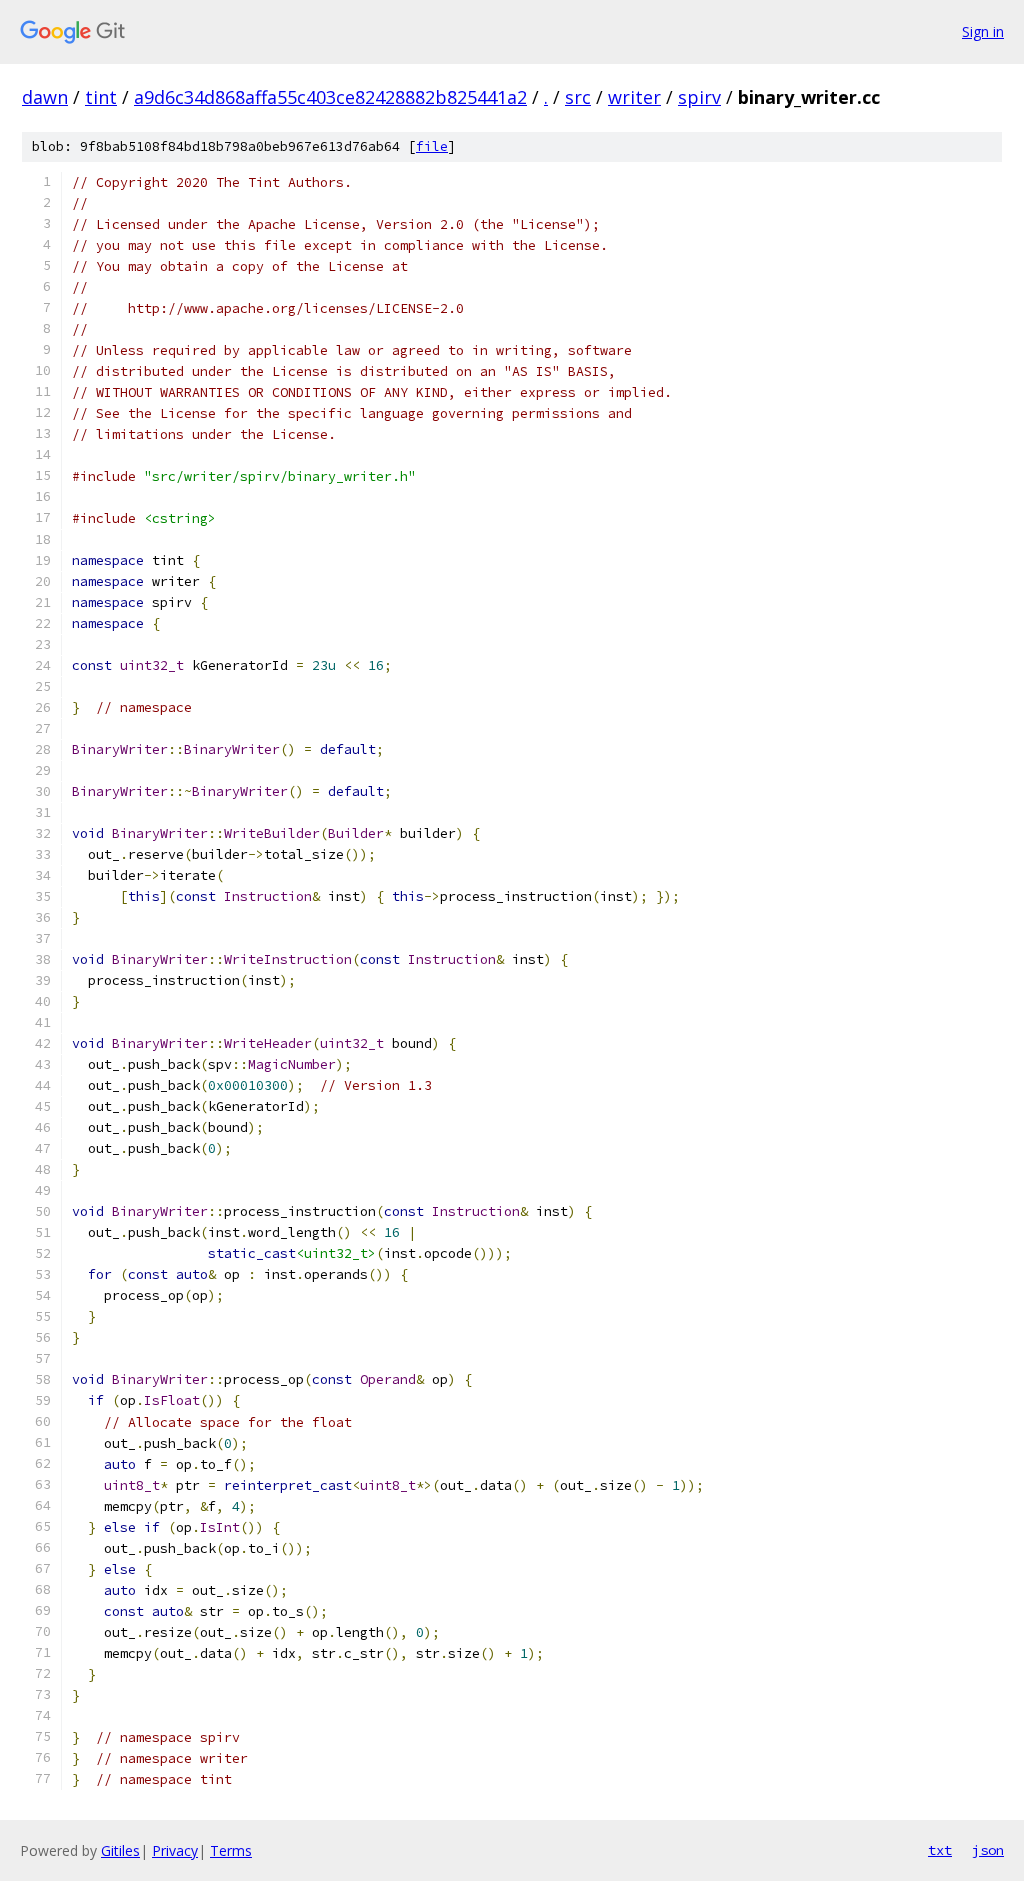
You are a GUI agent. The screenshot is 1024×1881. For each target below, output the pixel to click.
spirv (699, 97)
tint (101, 97)
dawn (45, 97)
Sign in (983, 31)
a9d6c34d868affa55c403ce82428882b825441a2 (330, 97)
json (988, 1850)
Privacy (175, 1850)
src (578, 97)
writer (634, 97)
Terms (231, 1850)
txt (940, 1850)
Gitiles (120, 1850)
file (432, 146)
